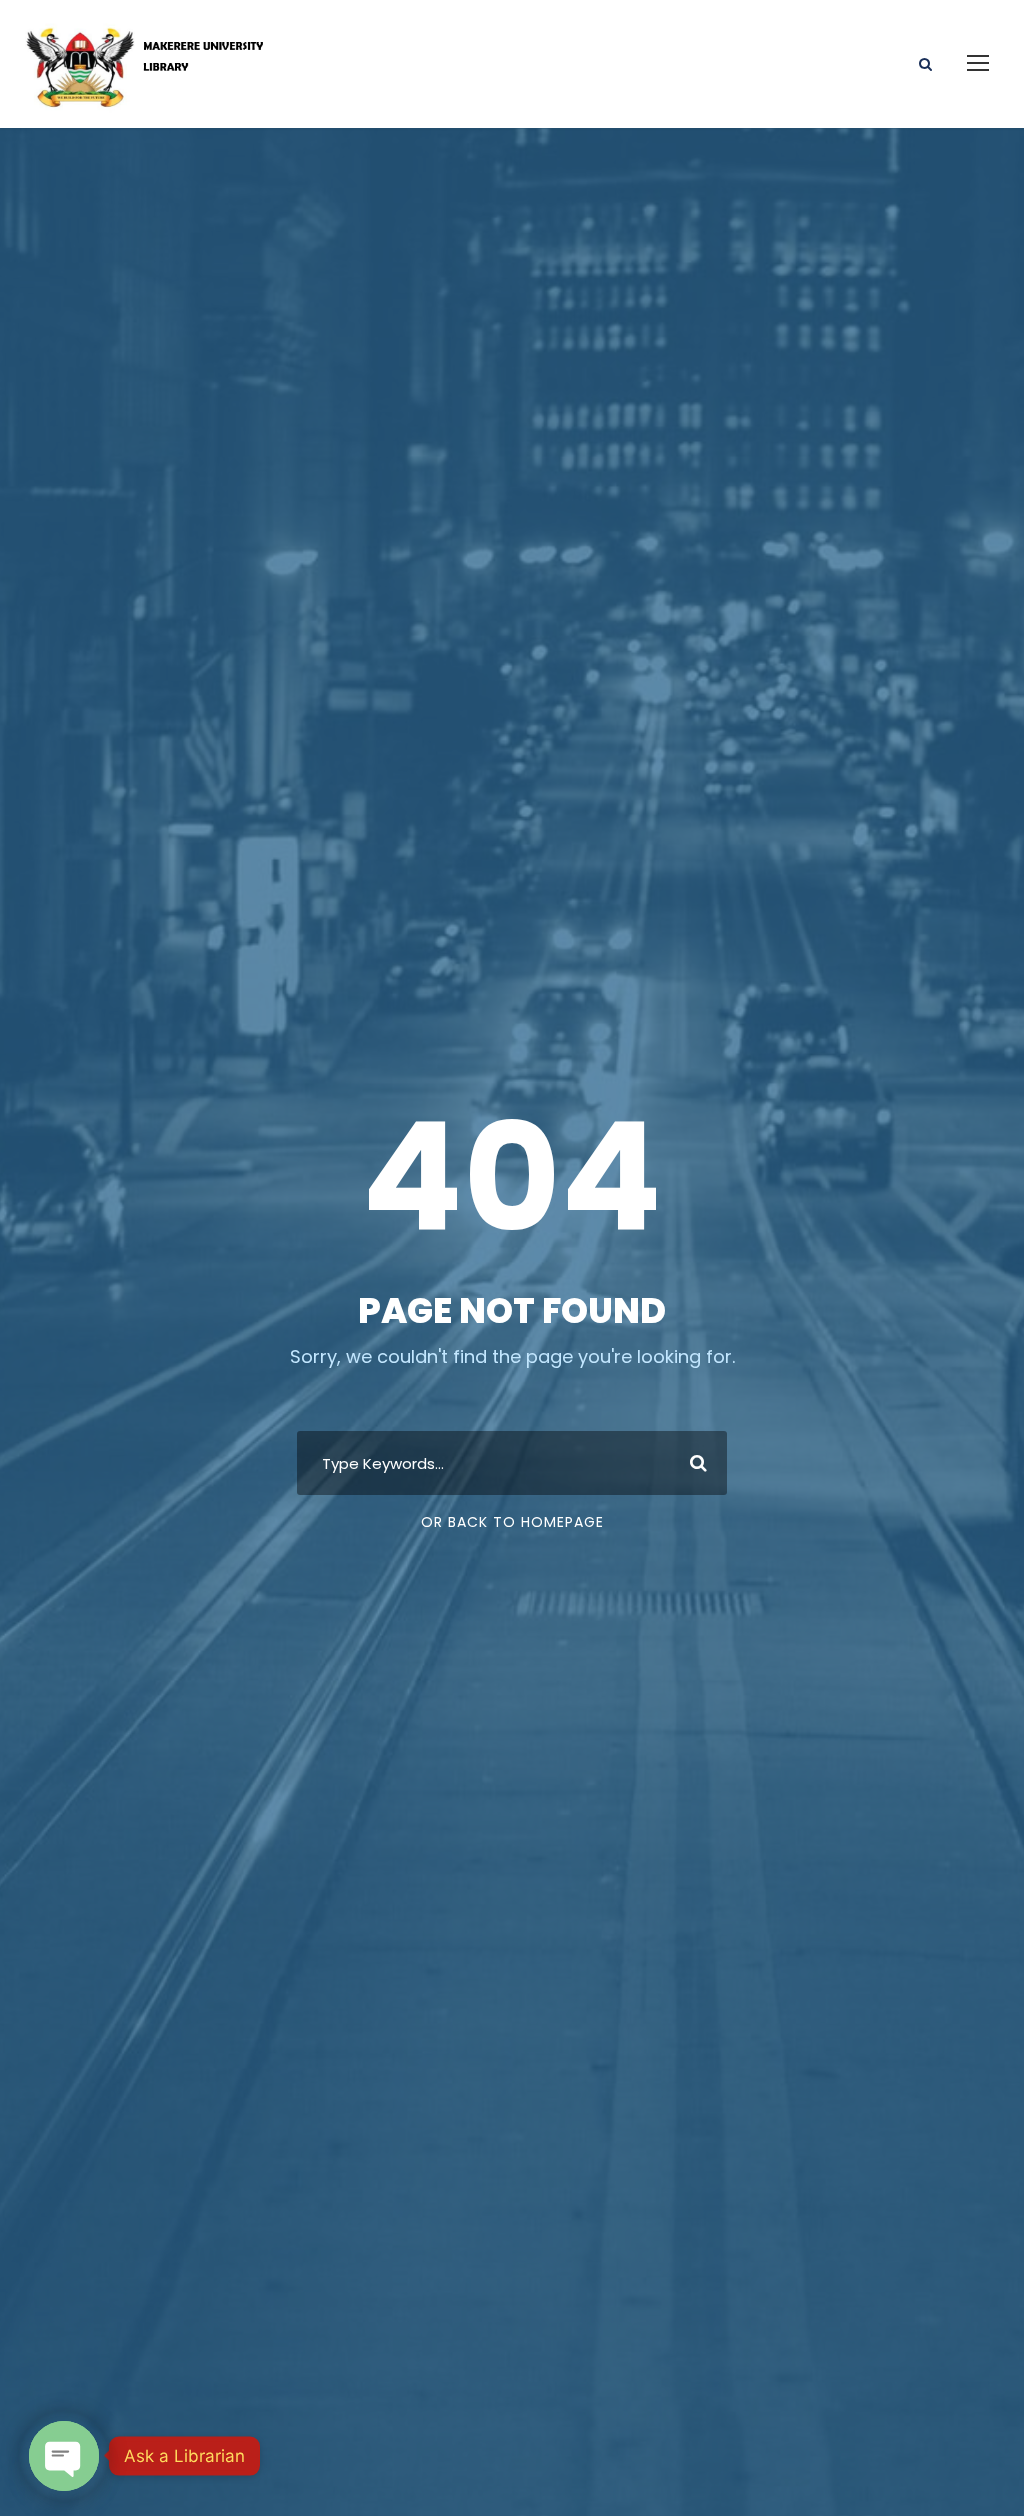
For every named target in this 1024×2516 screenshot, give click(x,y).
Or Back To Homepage (512, 1522)
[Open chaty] (64, 2456)
